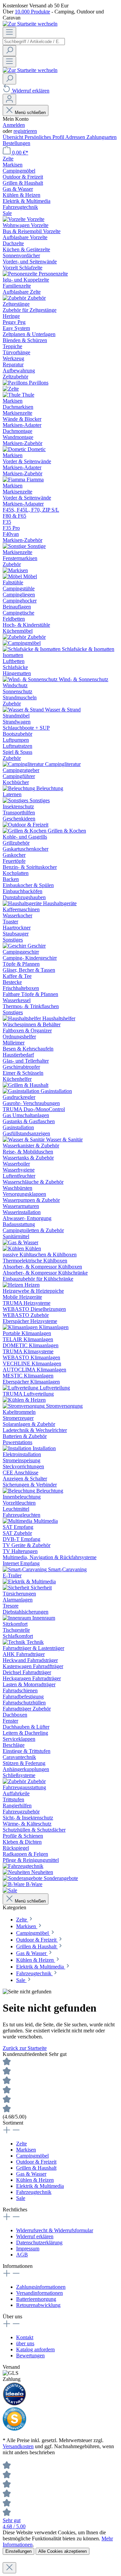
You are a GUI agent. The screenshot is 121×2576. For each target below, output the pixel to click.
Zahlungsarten (102, 137)
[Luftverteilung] (21, 1388)
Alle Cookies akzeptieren (63, 2551)
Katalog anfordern (35, 2349)
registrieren (25, 131)
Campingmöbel (32, 2156)
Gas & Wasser (31, 2174)
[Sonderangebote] (23, 1878)
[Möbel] (13, 576)
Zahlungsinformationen (41, 2287)
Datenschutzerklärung (39, 2242)
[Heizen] (14, 1285)
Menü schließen (30, 113)
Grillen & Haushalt (36, 2168)
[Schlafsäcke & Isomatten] (32, 649)
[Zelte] (11, 389)
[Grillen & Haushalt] (26, 1085)
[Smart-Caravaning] (25, 1569)
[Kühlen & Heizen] (24, 1400)
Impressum (28, 2249)
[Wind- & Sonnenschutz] (31, 679)
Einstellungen (18, 2551)
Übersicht (14, 137)
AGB (22, 2255)
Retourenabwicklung (38, 2305)
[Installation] (18, 1448)
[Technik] (15, 1642)
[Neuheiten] (17, 1872)
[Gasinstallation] (22, 1091)
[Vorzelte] (15, 219)
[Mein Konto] (9, 99)
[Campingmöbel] (22, 643)
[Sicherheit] (17, 1588)
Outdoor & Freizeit (36, 2162)
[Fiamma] (15, 480)
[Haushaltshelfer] (23, 1018)
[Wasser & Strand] (24, 710)
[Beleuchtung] (19, 788)
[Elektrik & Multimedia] (29, 1581)
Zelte (22, 2144)
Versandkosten (18, 2446)
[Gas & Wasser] (21, 1242)
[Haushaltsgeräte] (23, 903)
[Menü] (9, 32)
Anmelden (14, 125)
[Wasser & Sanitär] (24, 1139)
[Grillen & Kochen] (25, 831)
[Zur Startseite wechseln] (30, 24)
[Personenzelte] (21, 274)
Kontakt (25, 2337)
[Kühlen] (14, 1248)
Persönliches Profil (45, 137)
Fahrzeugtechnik (34, 2192)
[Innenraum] (17, 1618)
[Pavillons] (16, 383)
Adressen (76, 137)
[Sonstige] (15, 546)
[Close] (9, 2568)
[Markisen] (15, 570)
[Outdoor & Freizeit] (26, 825)
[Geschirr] (15, 946)
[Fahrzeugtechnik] (23, 1866)
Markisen (26, 2150)
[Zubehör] (15, 298)
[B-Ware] (14, 1884)
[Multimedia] (18, 1521)
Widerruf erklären (35, 2236)
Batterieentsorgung (36, 2299)
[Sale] (10, 1890)
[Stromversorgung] (24, 1406)
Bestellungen (16, 143)
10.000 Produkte (32, 12)
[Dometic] (15, 449)
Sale (21, 2198)
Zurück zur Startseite (25, 2048)
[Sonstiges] (16, 800)
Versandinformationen (39, 2293)
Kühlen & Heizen (35, 2180)
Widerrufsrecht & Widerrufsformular (55, 2230)
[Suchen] (9, 51)
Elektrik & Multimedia (40, 2186)
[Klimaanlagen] (21, 1327)
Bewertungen (30, 2356)
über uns (25, 2343)
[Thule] (12, 395)
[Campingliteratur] (24, 764)
